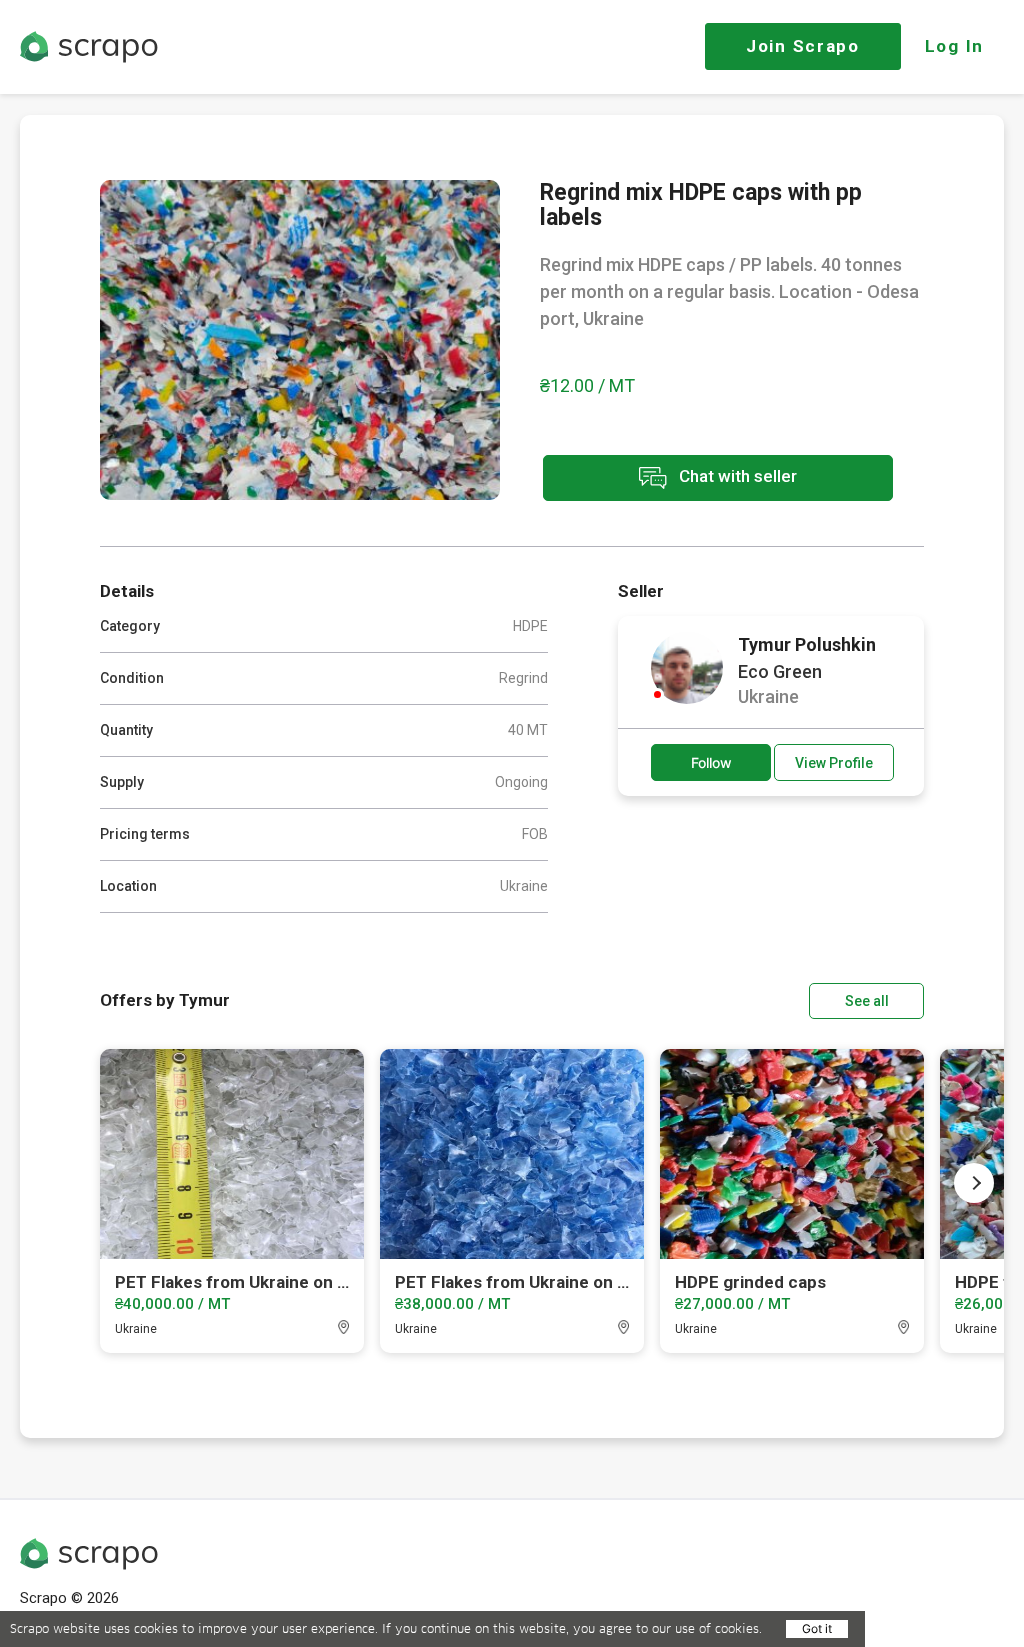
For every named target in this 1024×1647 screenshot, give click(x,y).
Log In (954, 46)
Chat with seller (736, 476)
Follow (711, 762)
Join (803, 46)
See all (867, 1001)
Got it (817, 1628)
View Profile (834, 763)
